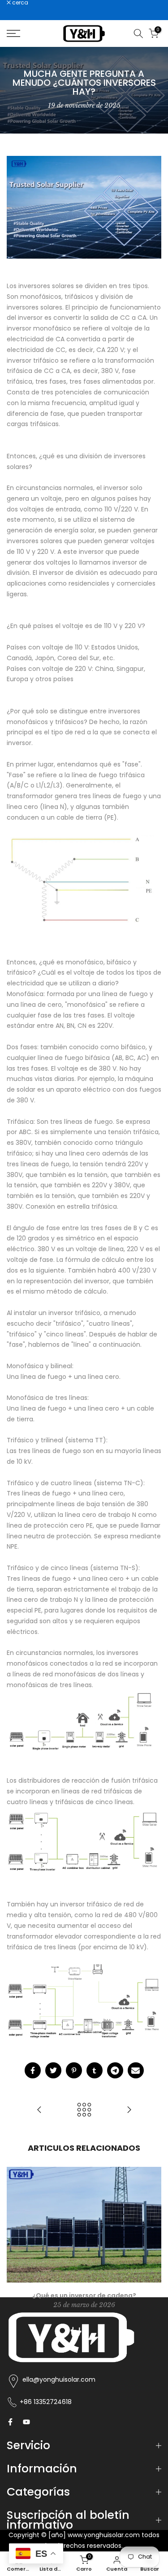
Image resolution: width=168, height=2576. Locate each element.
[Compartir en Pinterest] (74, 2070)
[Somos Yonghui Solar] (39, 2110)
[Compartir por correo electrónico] (136, 2070)
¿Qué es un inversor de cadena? (84, 2295)
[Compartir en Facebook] (33, 2070)
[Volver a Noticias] (84, 2110)
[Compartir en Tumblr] (95, 2070)
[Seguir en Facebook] (10, 2422)
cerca (19, 3)
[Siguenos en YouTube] (26, 2422)
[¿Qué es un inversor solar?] (129, 2110)
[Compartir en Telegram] (115, 2070)
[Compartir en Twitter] (53, 2070)
